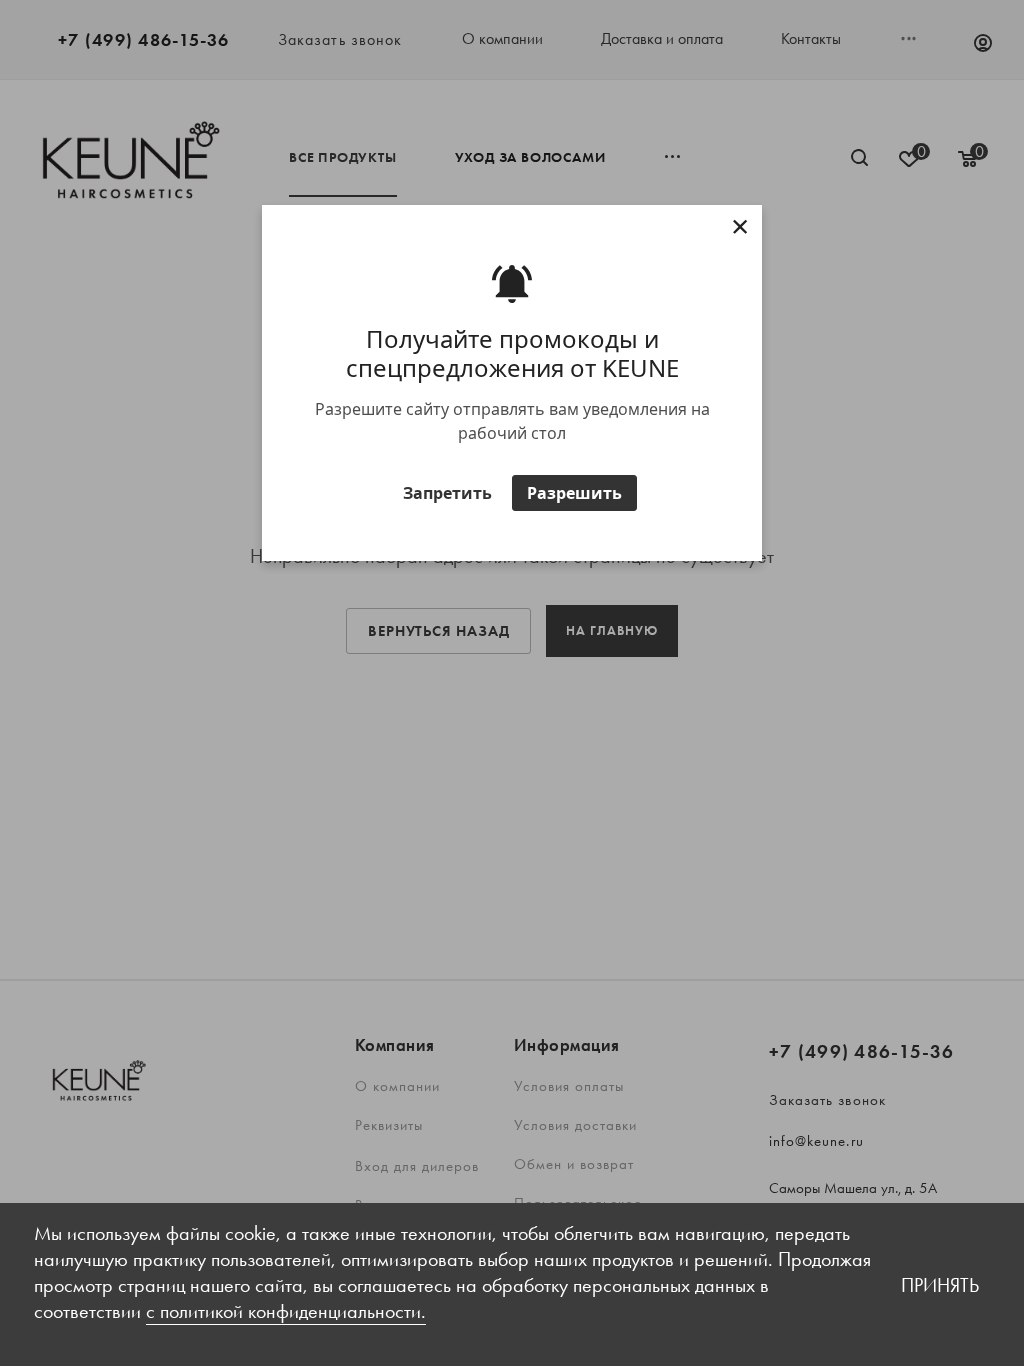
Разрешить (574, 493)
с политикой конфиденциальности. (286, 1311)
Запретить (447, 493)
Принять (940, 1285)
